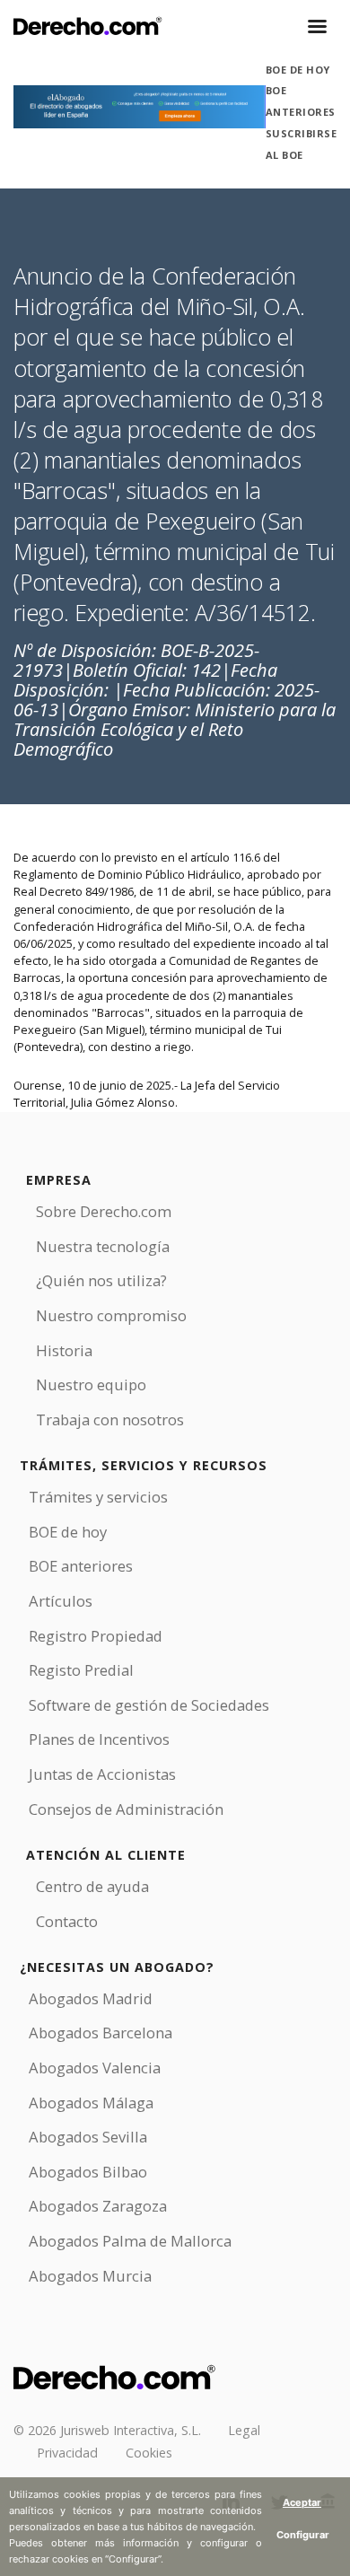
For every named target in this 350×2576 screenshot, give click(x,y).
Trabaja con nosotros (110, 1419)
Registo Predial (81, 1670)
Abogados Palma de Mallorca (130, 2241)
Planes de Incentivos (99, 1739)
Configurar (303, 2535)
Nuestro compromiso (111, 1315)
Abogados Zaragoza (98, 2206)
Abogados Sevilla (88, 2137)
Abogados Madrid (91, 1998)
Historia (64, 1350)
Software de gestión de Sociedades (149, 1705)
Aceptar (302, 2502)
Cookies (149, 2453)
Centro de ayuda (92, 1886)
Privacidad (67, 2453)
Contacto (67, 1921)
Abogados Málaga (91, 2103)
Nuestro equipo (91, 1384)
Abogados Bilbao (88, 2172)
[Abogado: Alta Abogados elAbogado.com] (140, 107)
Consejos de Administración (126, 1809)
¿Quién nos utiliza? (101, 1280)
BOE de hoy (298, 70)
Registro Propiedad (96, 1636)
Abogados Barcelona (101, 2033)
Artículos (61, 1601)
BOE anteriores (81, 1566)
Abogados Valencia (95, 2068)
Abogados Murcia (90, 2276)
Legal (244, 2430)
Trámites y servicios (98, 1497)
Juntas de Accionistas (102, 1774)
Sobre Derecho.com (104, 1211)
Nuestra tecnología (103, 1246)
